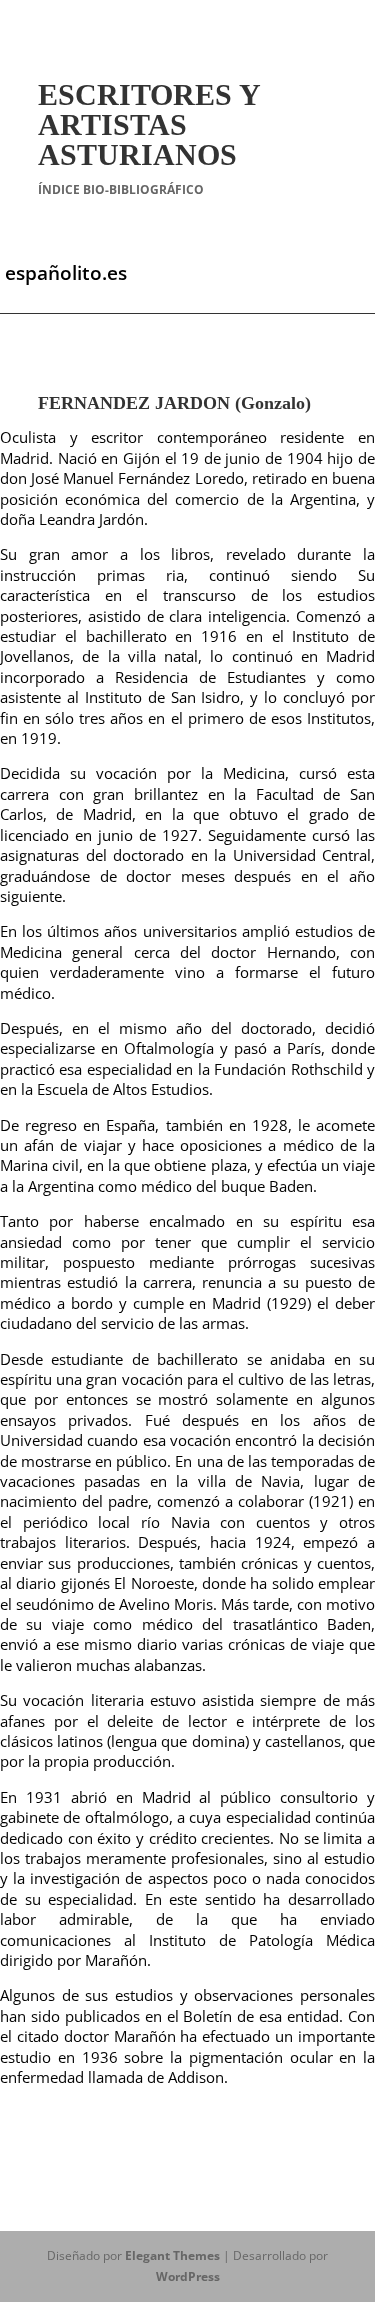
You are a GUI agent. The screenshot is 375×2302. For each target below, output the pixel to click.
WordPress (188, 2276)
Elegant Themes (172, 2255)
